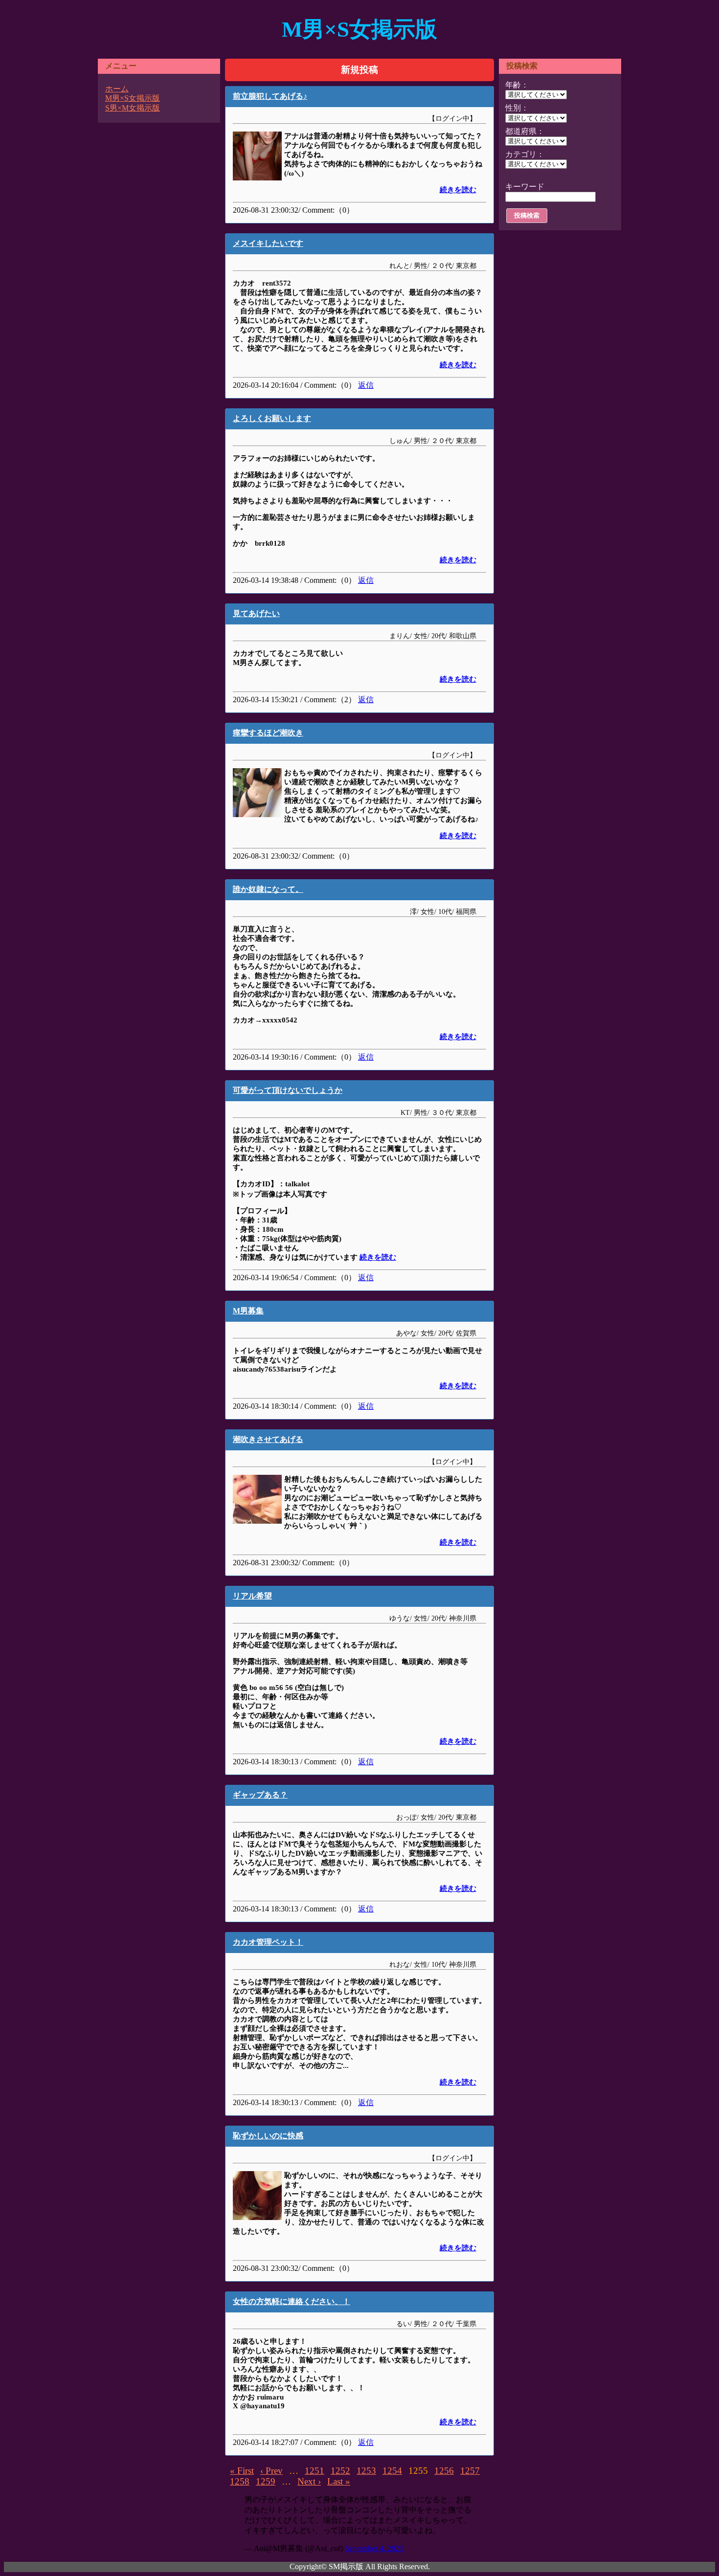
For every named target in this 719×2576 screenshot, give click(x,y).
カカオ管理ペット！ (268, 1942)
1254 (392, 2471)
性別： (517, 108)
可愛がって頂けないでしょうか (288, 1090)
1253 (366, 2471)
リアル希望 (252, 1596)
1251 (315, 2471)
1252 (340, 2471)
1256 (444, 2471)
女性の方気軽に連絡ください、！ (292, 2301)
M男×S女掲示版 (359, 29)
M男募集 (248, 1311)
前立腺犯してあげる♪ (270, 96)
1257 (470, 2471)
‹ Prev (271, 2471)
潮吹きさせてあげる (268, 1439)
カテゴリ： (525, 154)
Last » (339, 2481)
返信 (366, 385)
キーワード (525, 187)
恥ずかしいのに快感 (268, 2136)
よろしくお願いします (272, 418)
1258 (240, 2481)
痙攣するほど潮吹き (268, 733)
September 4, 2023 (374, 2548)
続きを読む (458, 190)
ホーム (117, 89)
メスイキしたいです (268, 243)
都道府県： (525, 131)
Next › (309, 2481)
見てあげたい (256, 613)
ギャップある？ (260, 1795)
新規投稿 (359, 70)
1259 (266, 2481)
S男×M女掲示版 (133, 108)
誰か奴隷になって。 (268, 889)
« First (242, 2471)
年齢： (517, 85)
